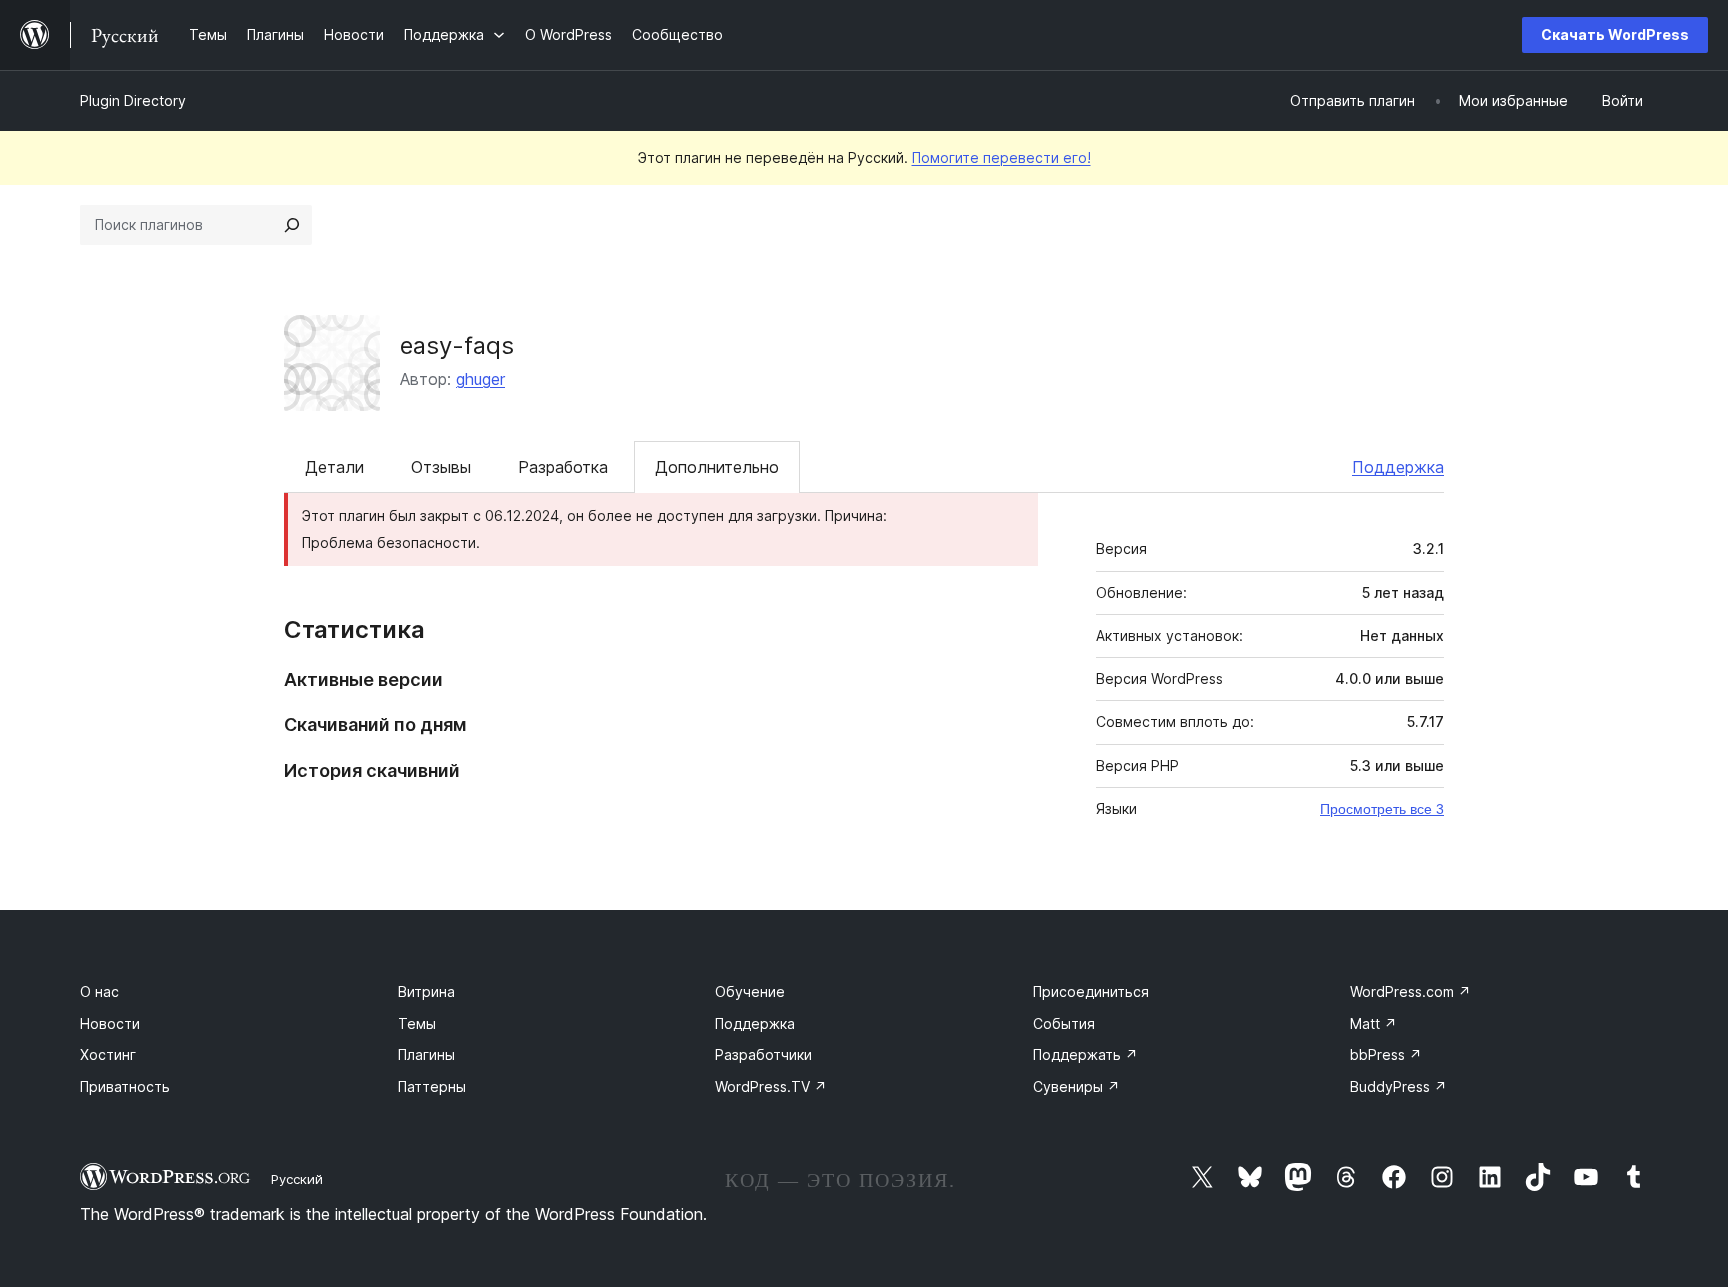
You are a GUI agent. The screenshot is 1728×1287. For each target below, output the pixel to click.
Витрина (426, 991)
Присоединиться (1091, 991)
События (1064, 1023)
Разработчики (763, 1054)
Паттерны (432, 1086)
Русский (297, 1179)
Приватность (125, 1086)
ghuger (480, 379)
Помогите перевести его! (1001, 157)
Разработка (563, 467)
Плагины (426, 1054)
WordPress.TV (771, 1086)
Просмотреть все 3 (1382, 809)
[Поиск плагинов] (292, 225)
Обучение (750, 991)
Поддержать (1085, 1054)
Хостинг (108, 1054)
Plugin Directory (133, 100)
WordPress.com (1410, 991)
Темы (417, 1023)
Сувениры (1076, 1086)
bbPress (1386, 1054)
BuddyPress (1398, 1086)
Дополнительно (717, 467)
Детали (334, 467)
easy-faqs (457, 345)
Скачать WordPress (1615, 34)
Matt (1373, 1023)
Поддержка (1398, 467)
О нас (99, 991)
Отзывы (441, 467)
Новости (110, 1023)
